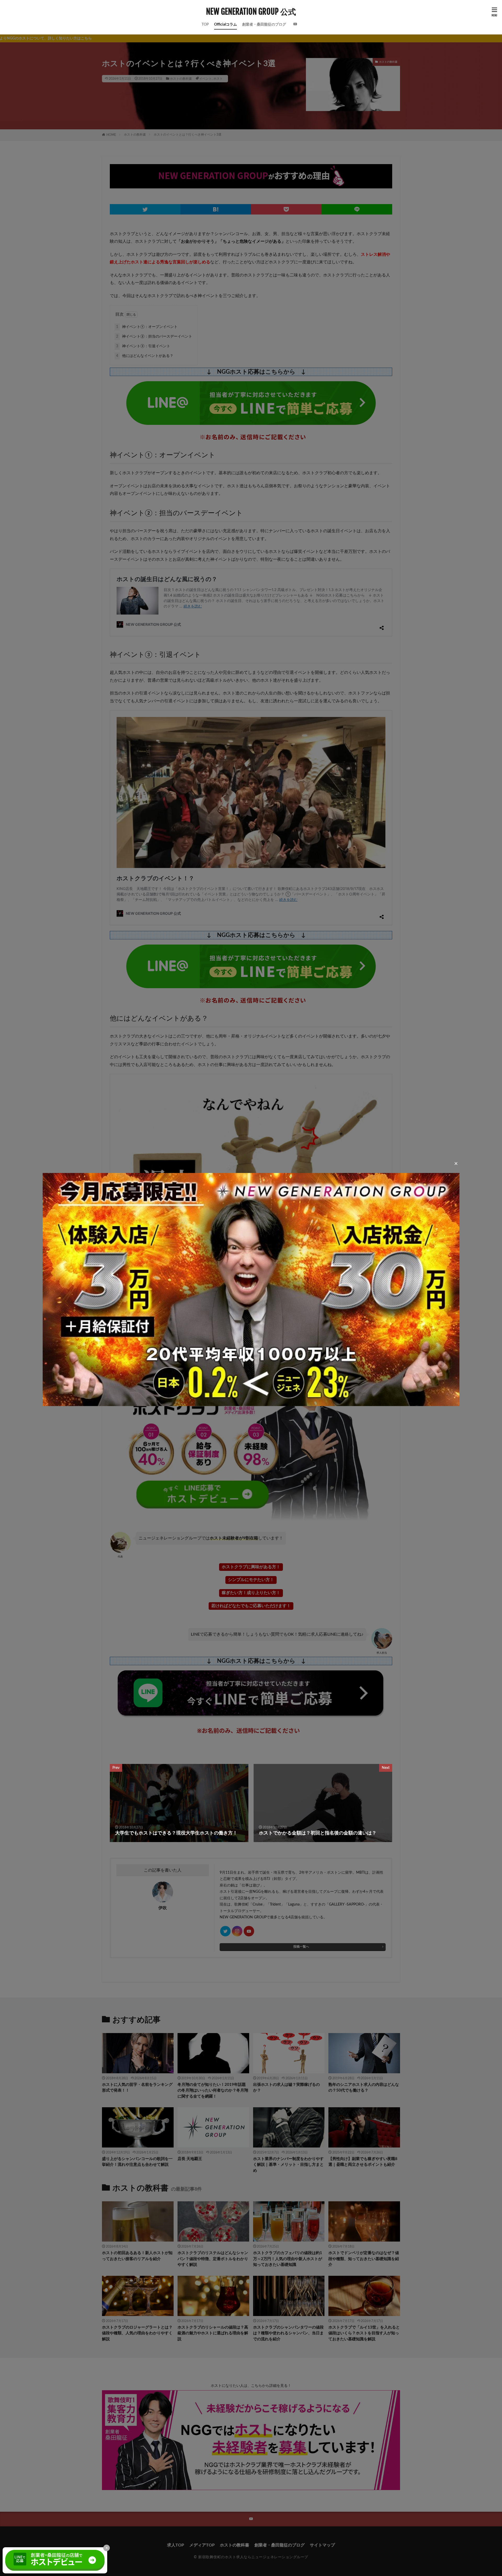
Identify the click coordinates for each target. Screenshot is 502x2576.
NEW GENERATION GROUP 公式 (251, 12)
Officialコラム (226, 25)
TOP (205, 25)
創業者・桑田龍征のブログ (264, 25)
